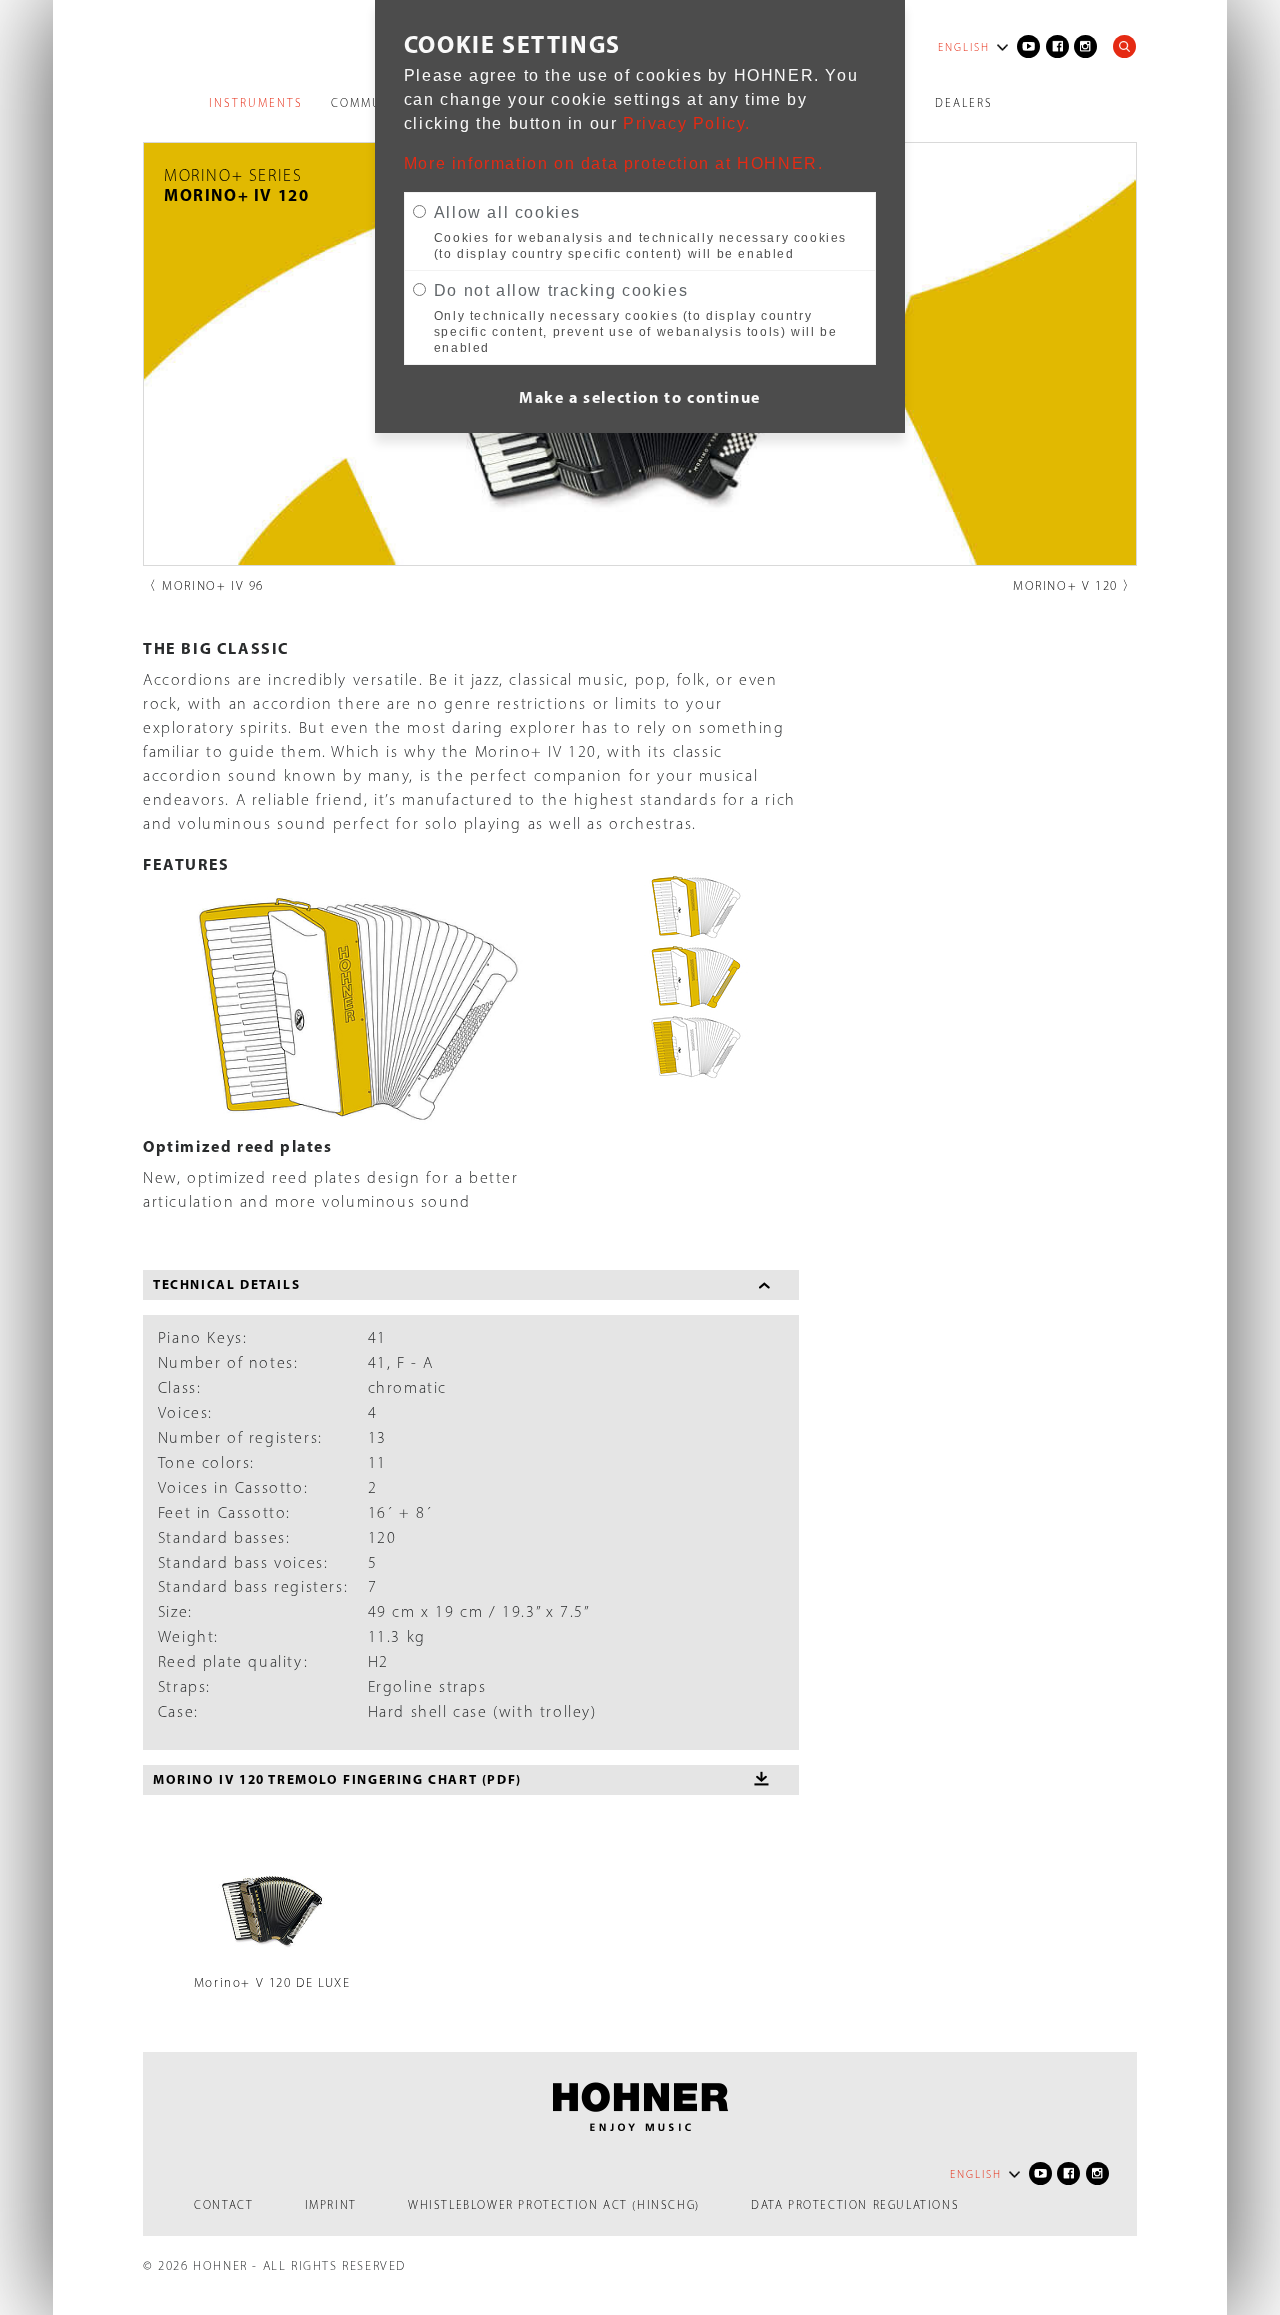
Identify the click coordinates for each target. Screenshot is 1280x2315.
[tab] (471, 1285)
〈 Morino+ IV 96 (203, 585)
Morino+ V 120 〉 (1075, 585)
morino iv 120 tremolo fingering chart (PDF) (337, 1779)
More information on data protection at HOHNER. (614, 163)
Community (372, 103)
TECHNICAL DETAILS (226, 1284)
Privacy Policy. (687, 123)
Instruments (256, 103)
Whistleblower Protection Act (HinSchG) (554, 2205)
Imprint (331, 2205)
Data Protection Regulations (855, 2205)
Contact (223, 2205)
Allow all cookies (507, 212)
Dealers (964, 103)
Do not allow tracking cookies (561, 290)
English (964, 47)
